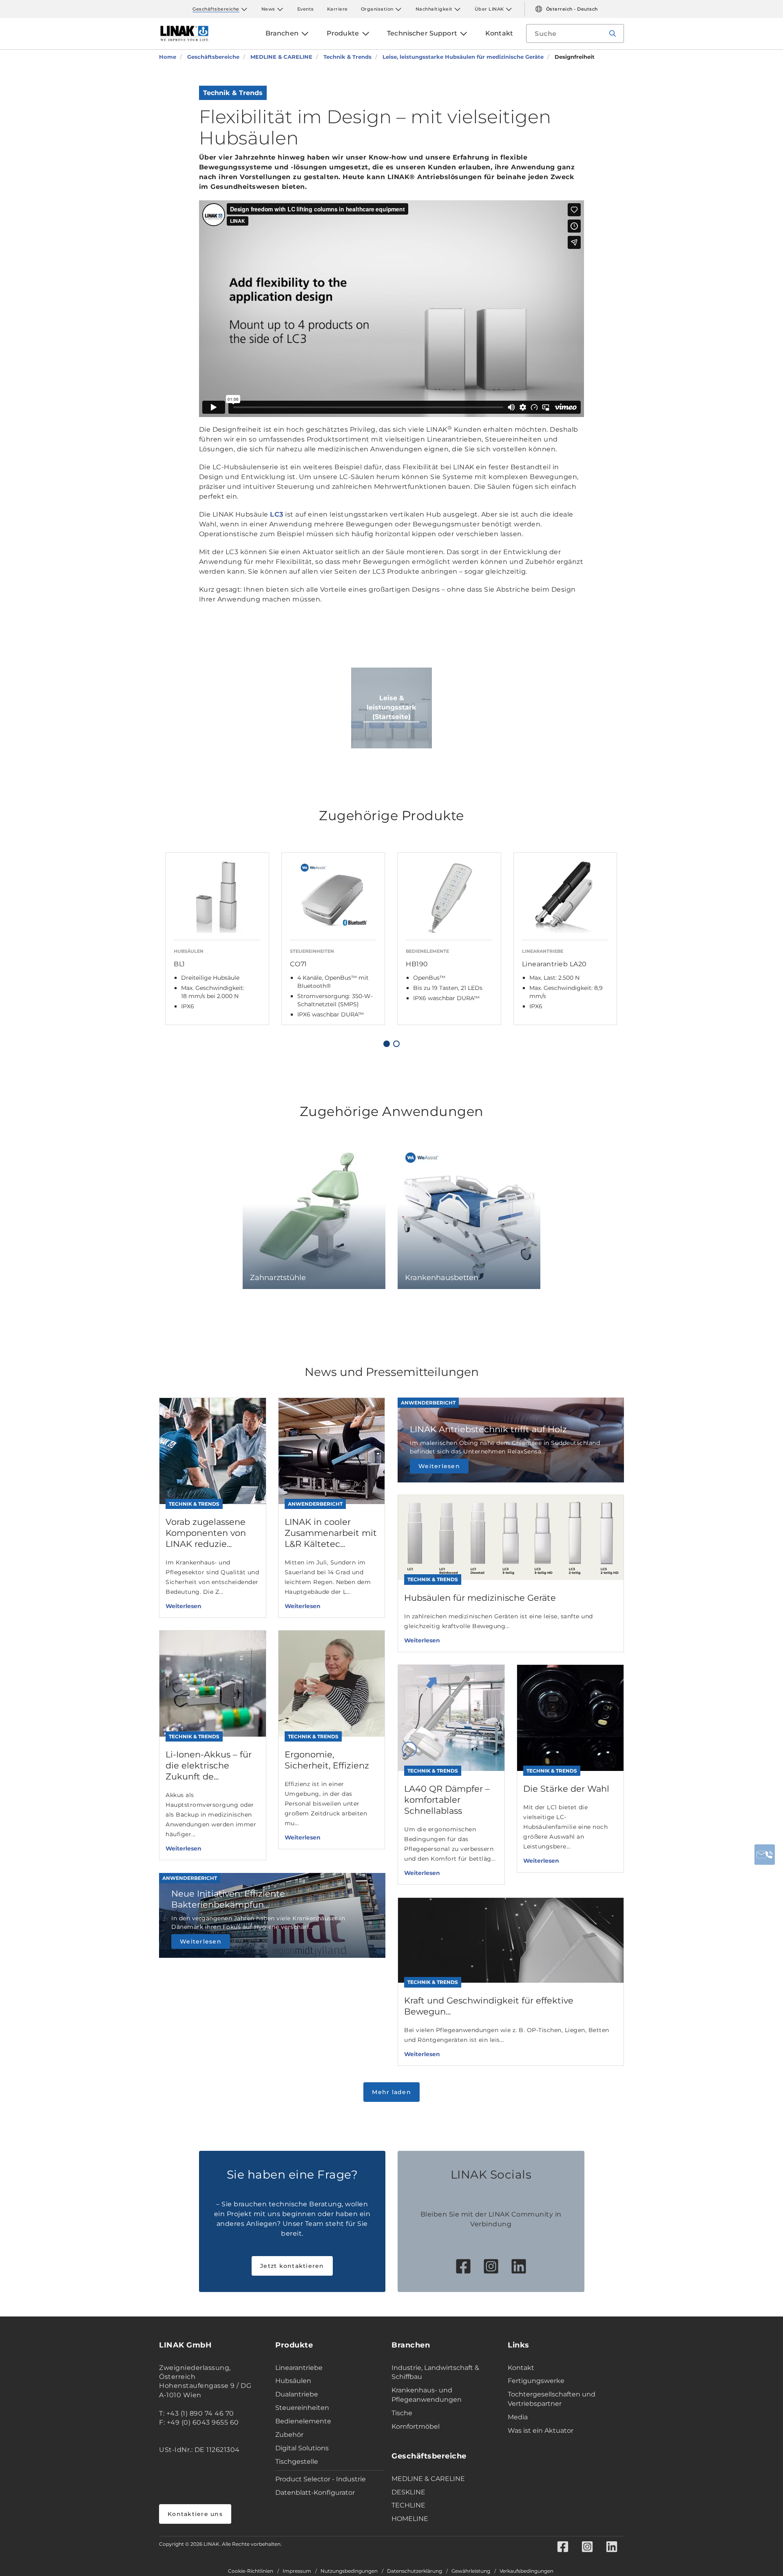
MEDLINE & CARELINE (428, 2479)
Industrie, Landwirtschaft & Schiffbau (435, 2372)
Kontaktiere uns (195, 2514)
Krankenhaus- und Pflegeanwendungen (427, 2395)
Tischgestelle (297, 2462)
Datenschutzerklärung (415, 2571)
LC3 (277, 514)
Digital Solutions (302, 2448)
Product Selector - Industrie (321, 2479)
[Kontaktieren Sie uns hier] (765, 1855)
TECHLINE (408, 2505)
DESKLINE (408, 2492)
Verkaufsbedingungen (526, 2571)
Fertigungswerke (536, 2381)
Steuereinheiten (302, 2408)
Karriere (337, 9)
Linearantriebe (299, 2368)
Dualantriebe (297, 2394)
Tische (402, 2413)
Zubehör (289, 2435)
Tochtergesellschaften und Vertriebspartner (552, 2399)
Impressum (297, 2571)
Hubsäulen (293, 2381)
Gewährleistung (471, 2571)
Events (306, 9)
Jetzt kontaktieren (292, 2266)
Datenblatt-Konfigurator (315, 2493)
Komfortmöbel (416, 2426)
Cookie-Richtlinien (251, 2571)
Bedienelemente (303, 2421)
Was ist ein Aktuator (541, 2431)
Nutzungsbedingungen (349, 2571)
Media (518, 2417)
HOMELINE (410, 2519)
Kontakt (521, 2368)
